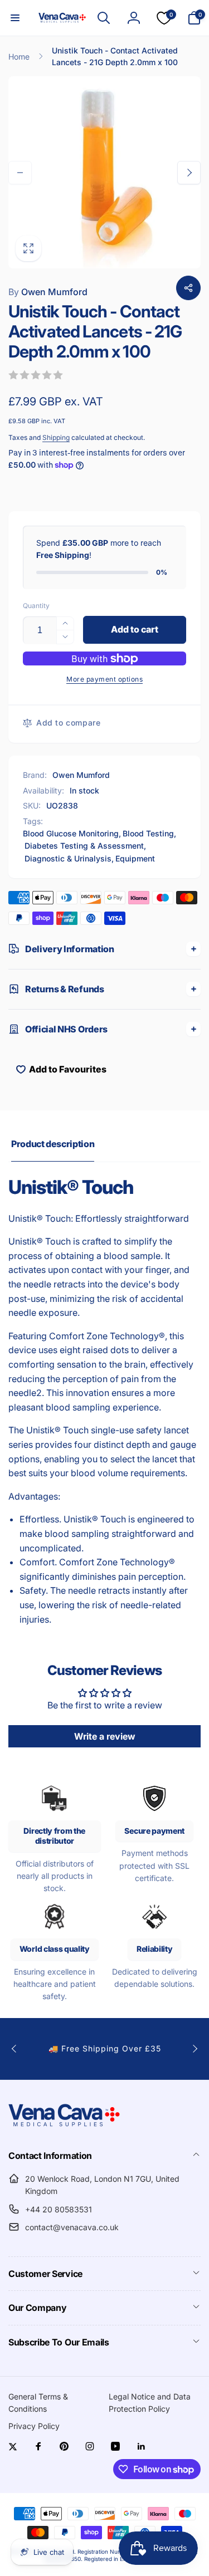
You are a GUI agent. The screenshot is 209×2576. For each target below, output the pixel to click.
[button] (15, 18)
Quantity (36, 606)
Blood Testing (148, 833)
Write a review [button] (105, 1736)
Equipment (135, 858)
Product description (53, 1144)
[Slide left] (20, 173)
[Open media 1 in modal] (104, 172)
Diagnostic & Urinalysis (68, 858)
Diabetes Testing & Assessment (84, 846)
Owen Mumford (48, 292)
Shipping (56, 437)
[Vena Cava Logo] (64, 2126)
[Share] (188, 288)
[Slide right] (189, 173)
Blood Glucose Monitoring (71, 833)
